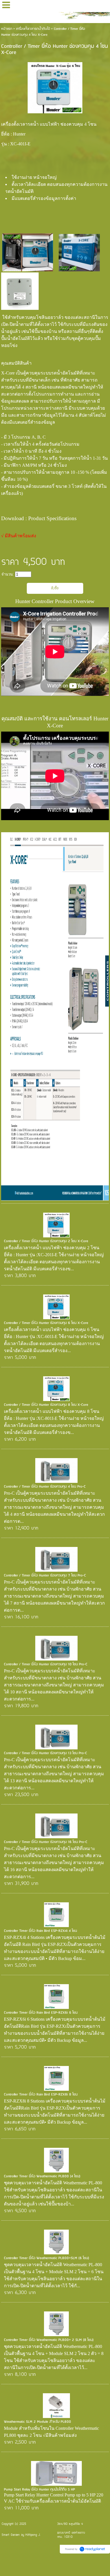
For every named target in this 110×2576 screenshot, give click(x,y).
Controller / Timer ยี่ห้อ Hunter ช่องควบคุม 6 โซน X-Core (46, 1323)
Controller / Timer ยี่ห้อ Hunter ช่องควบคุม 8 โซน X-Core (46, 1405)
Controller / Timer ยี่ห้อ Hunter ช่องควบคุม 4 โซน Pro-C (45, 1487)
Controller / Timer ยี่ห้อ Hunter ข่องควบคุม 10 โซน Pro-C (46, 1664)
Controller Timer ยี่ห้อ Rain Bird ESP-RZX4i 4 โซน (40, 1931)
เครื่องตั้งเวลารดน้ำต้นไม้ (33, 29)
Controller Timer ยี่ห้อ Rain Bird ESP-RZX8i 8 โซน (41, 2095)
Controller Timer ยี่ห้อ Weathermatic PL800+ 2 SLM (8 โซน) (49, 2340)
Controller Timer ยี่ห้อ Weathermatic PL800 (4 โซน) (42, 2176)
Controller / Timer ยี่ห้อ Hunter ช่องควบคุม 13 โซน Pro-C (46, 1753)
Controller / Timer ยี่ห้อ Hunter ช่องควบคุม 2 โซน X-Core (46, 1241)
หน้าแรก (7, 29)
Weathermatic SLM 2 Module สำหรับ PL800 (38, 2422)
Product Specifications (52, 518)
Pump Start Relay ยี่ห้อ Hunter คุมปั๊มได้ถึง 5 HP (39, 2490)
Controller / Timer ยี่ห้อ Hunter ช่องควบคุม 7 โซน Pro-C (45, 1575)
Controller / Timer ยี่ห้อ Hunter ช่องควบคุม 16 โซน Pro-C (46, 1842)
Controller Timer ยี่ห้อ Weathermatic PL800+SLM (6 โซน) (47, 2258)
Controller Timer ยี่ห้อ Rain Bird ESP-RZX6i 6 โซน (41, 2013)
